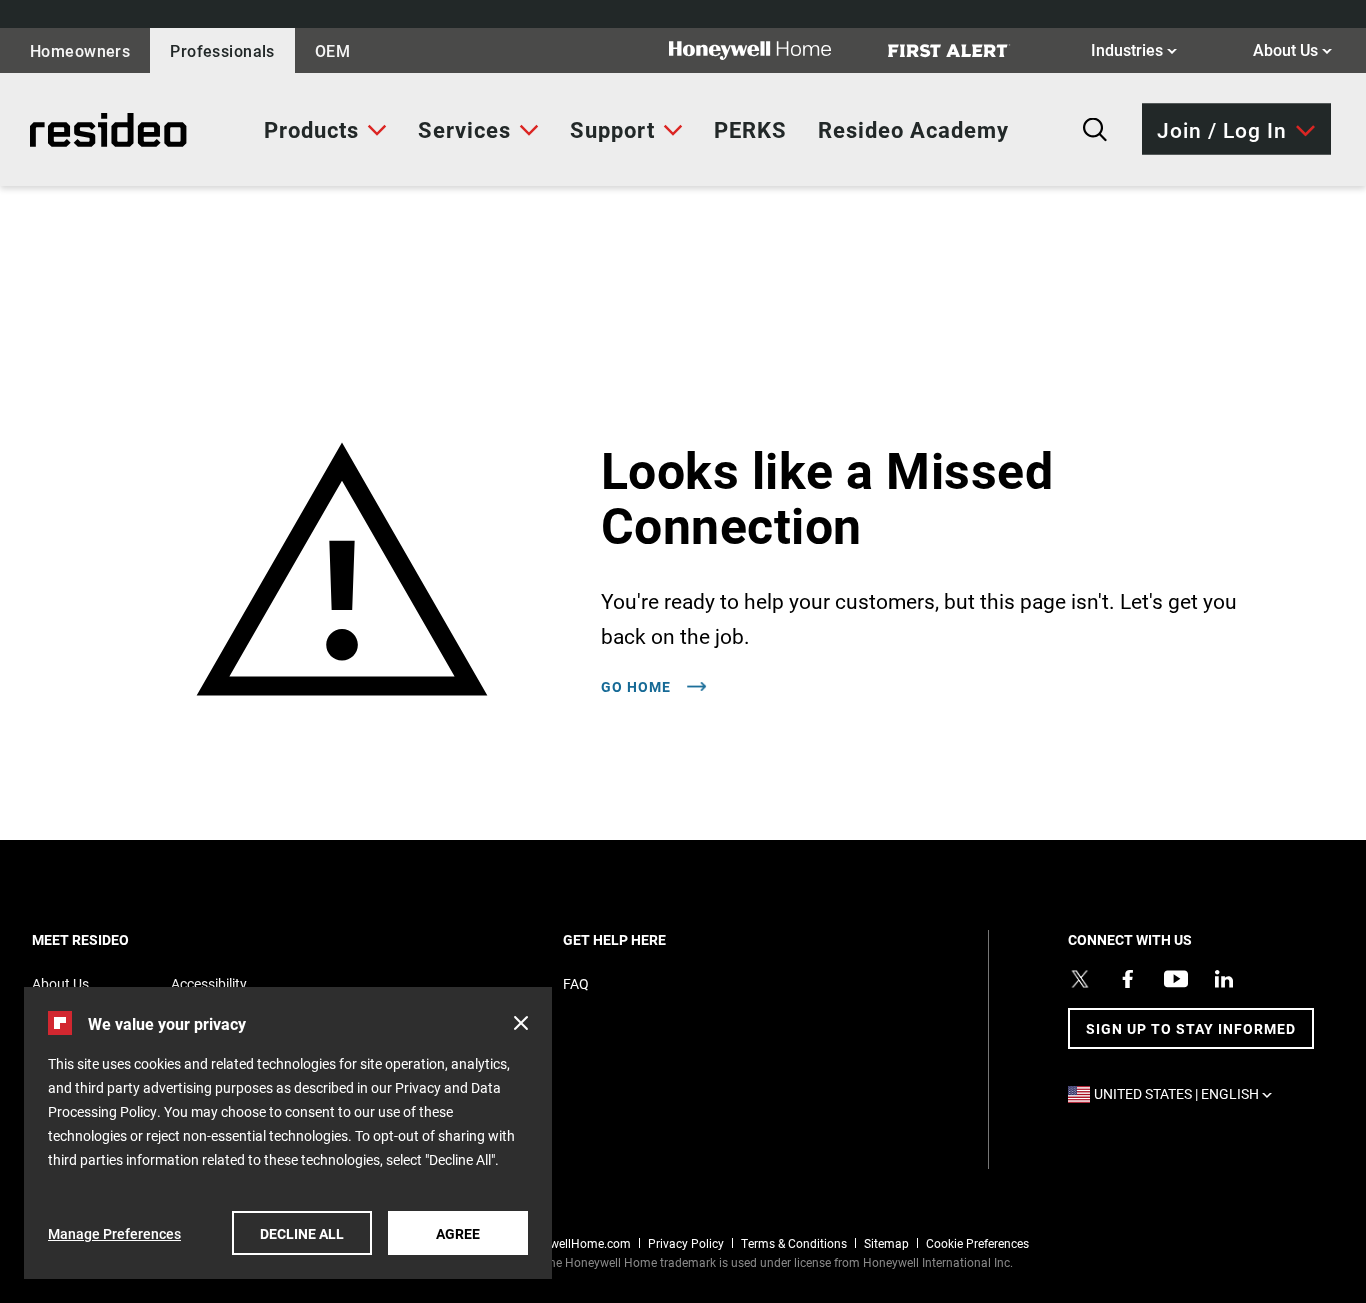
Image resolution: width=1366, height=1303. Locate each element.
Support (612, 129)
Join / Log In (1222, 128)
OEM (332, 50)
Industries (1134, 49)
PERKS (750, 129)
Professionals (222, 50)
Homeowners (80, 50)
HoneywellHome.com (573, 1243)
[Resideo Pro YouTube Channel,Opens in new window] (1176, 979)
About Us (1292, 49)
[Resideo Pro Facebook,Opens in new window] (1128, 979)
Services (464, 129)
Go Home (638, 687)
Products (311, 129)
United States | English (1188, 1093)
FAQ (576, 983)
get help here (649, 939)
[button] (521, 1023)
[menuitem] (325, 130)
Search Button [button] (1095, 130)
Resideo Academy (913, 129)
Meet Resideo (115, 939)
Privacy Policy (686, 1243)
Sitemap (886, 1243)
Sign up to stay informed (1191, 1028)
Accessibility (209, 983)
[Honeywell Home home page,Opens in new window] (766, 50)
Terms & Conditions (794, 1243)
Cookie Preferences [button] (977, 1243)
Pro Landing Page (89, 130)
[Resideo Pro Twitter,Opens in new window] (1080, 979)
